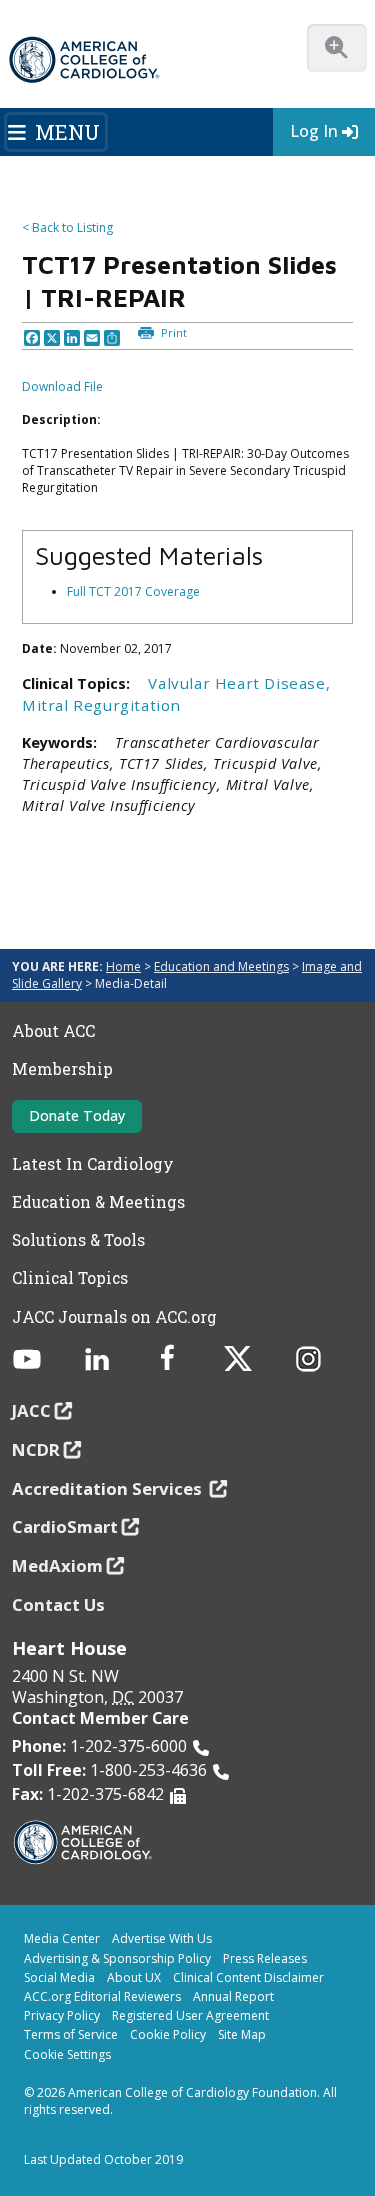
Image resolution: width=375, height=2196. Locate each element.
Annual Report (233, 1996)
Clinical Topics (70, 1278)
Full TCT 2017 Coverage (133, 591)
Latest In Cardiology (93, 1164)
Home (123, 966)
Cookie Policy (168, 2034)
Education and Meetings (221, 966)
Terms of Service (71, 2034)
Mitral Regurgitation (101, 705)
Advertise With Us (162, 1938)
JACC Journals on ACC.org (114, 1317)
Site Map (242, 2034)
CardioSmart (65, 1526)
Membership (62, 1069)
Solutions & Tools (78, 1240)
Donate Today (77, 1115)
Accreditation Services (109, 1488)
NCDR (36, 1449)
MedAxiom (57, 1565)
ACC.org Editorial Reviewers (102, 1996)
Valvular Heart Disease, (239, 683)
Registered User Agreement (190, 2015)
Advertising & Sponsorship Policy (117, 1958)
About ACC (53, 1031)
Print (172, 332)
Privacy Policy (62, 2015)
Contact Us (58, 1604)
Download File (62, 386)
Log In (314, 131)
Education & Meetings (98, 1202)
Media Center (62, 1938)
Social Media (59, 1977)
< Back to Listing (67, 227)
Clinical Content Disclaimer (248, 1977)
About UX (134, 1977)
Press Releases (265, 1958)
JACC (31, 1410)
